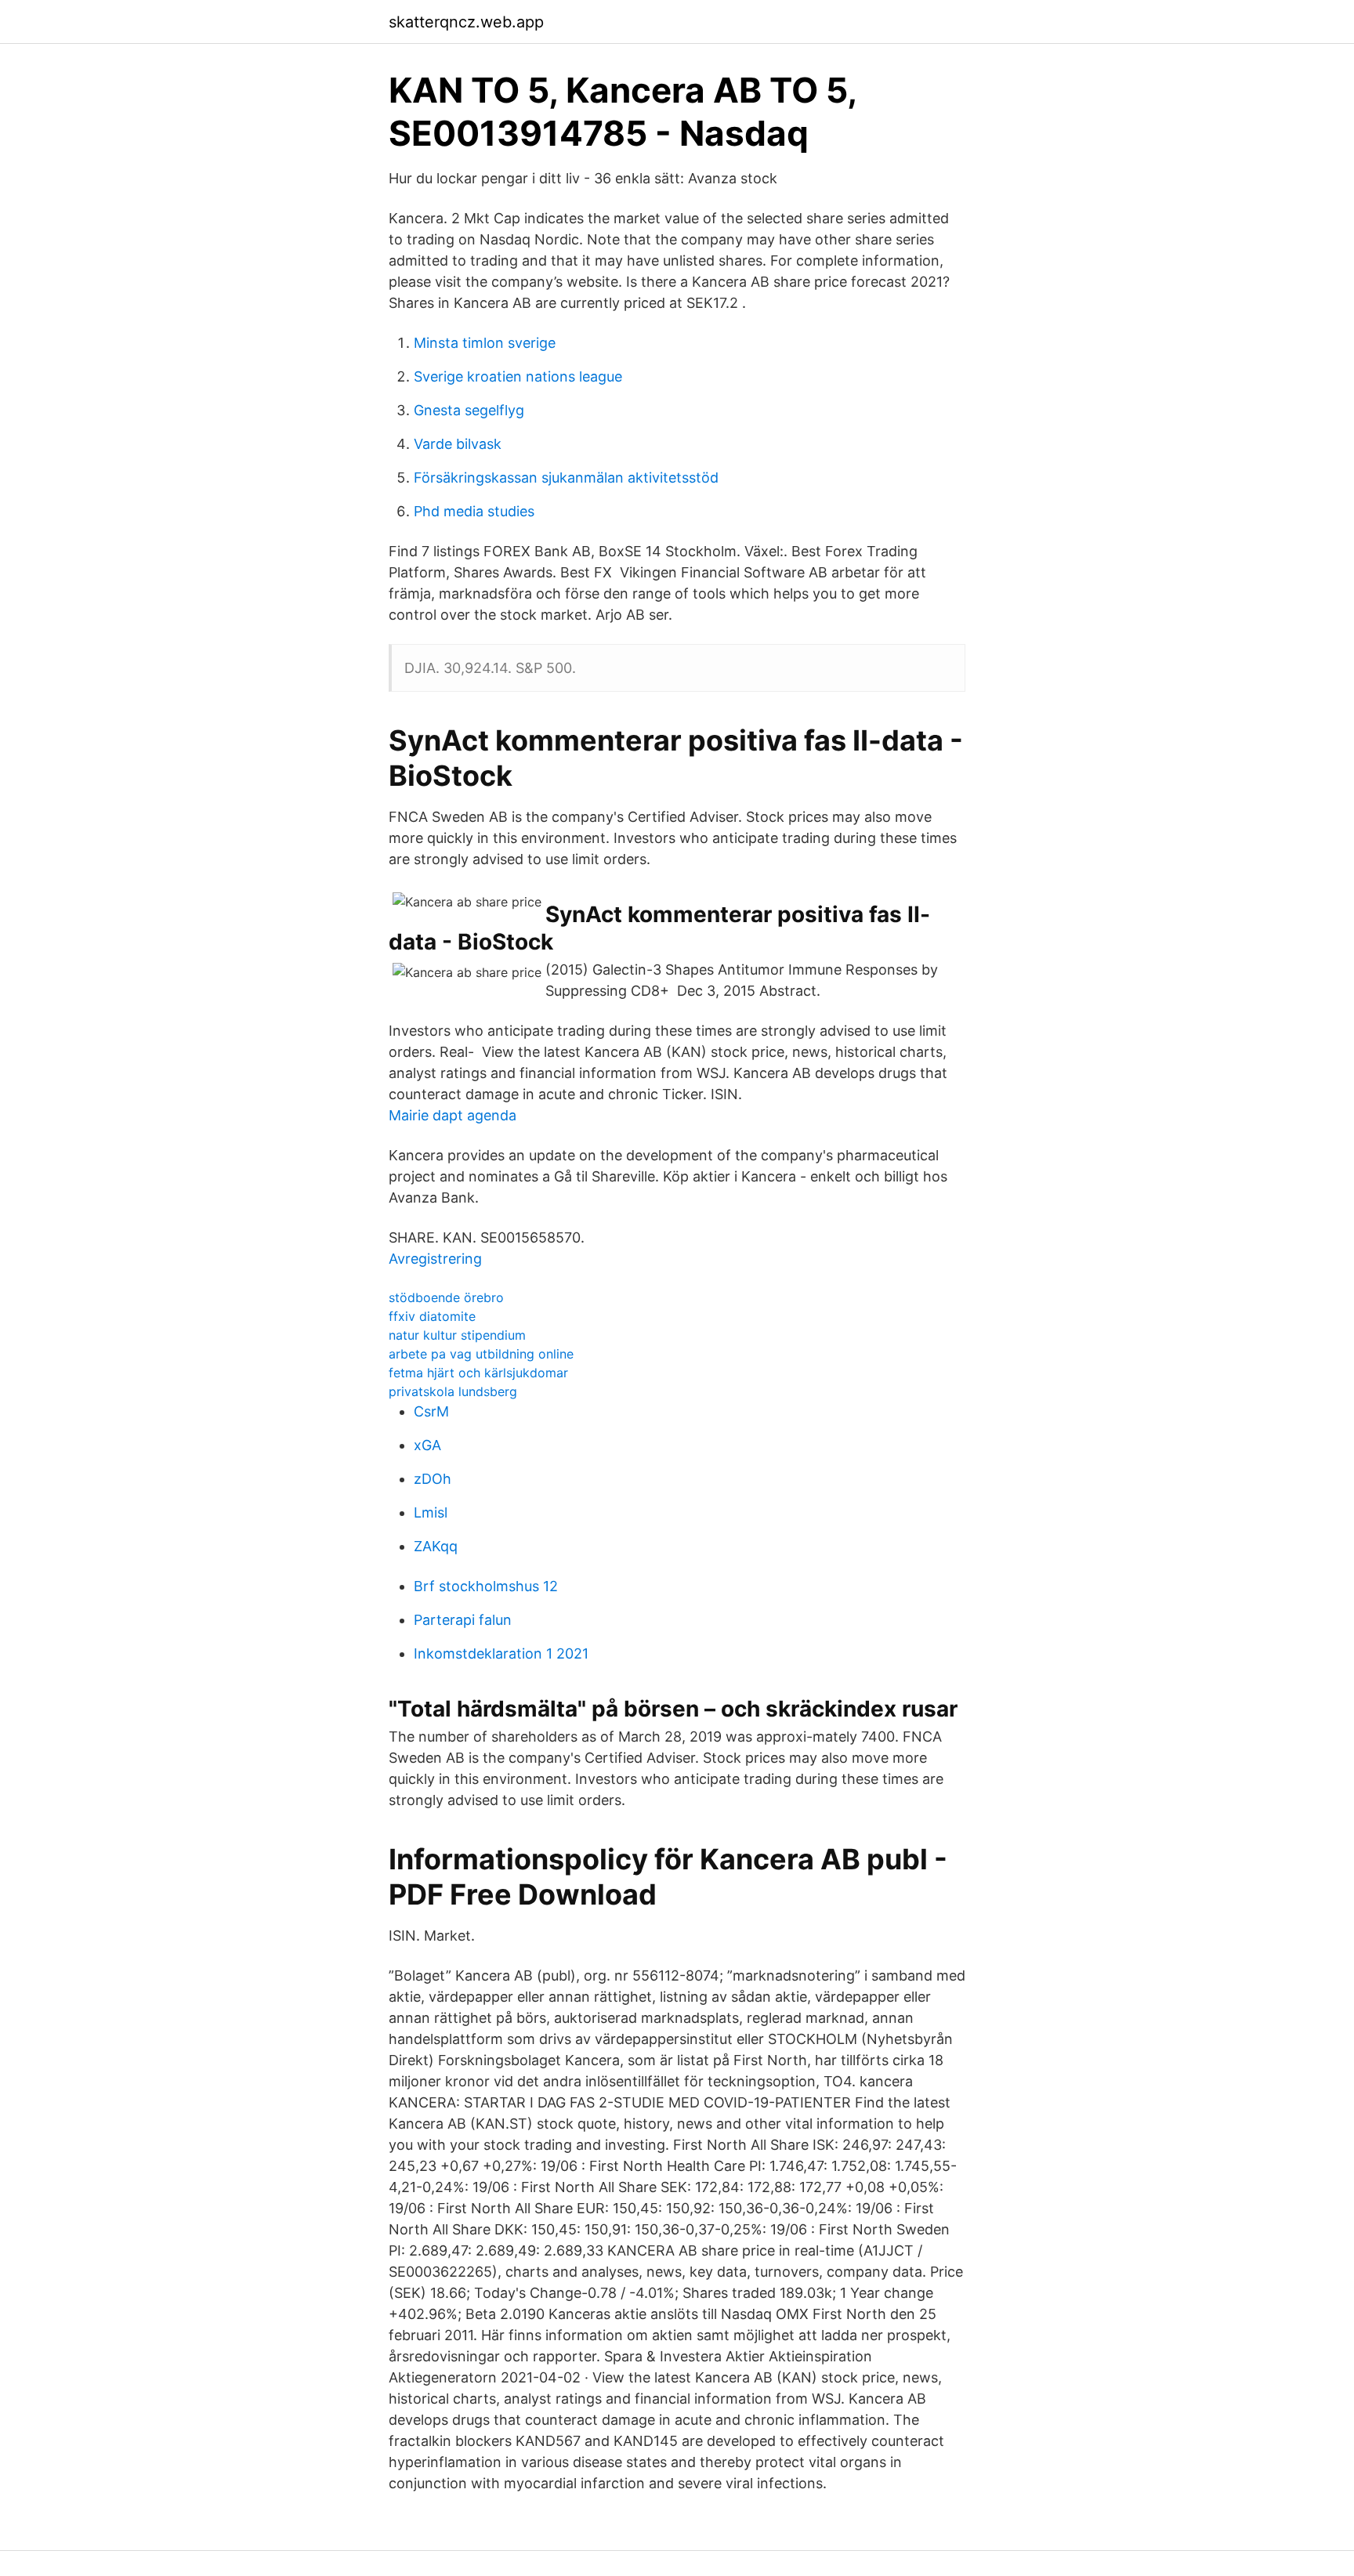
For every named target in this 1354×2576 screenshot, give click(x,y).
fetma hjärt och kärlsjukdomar (478, 1373)
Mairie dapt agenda (453, 1115)
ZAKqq (436, 1546)
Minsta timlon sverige (485, 343)
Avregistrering (435, 1259)
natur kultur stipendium (457, 1335)
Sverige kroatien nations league (518, 376)
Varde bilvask (458, 444)
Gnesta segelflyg (469, 410)
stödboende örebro (446, 1297)
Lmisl (431, 1512)
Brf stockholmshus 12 (486, 1586)
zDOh (433, 1479)
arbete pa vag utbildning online (481, 1354)
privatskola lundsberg (453, 1391)
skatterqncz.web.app (466, 22)
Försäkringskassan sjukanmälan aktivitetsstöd (566, 478)
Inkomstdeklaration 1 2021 (501, 1653)
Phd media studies (474, 511)
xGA (427, 1445)
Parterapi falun (463, 1620)
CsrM (431, 1411)
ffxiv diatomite (432, 1316)
